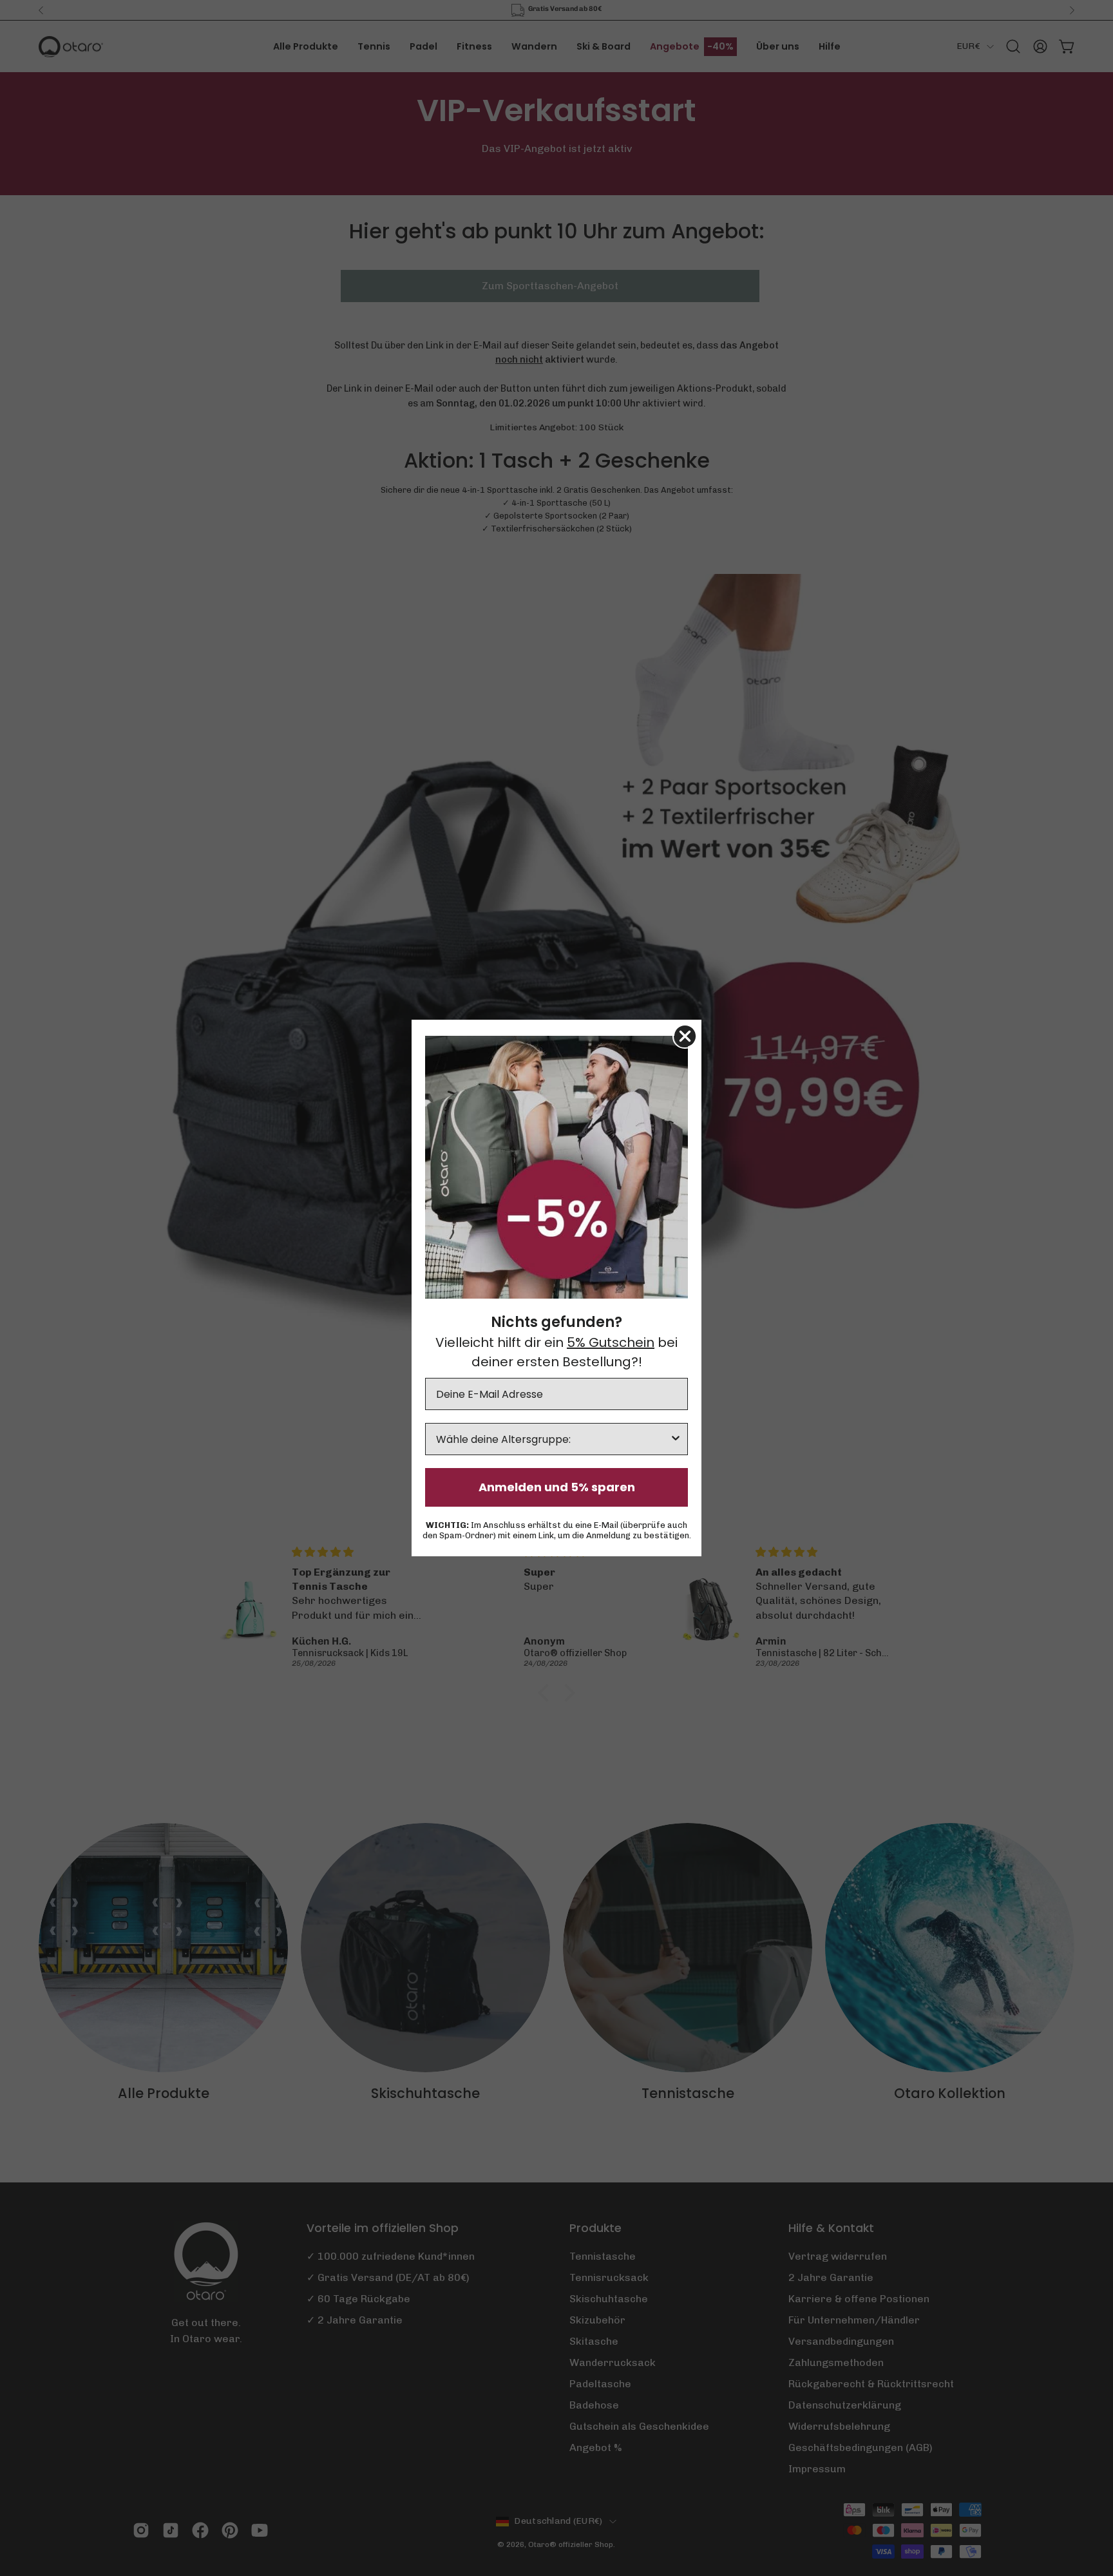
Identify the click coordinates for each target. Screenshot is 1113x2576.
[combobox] (553, 1439)
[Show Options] (676, 1439)
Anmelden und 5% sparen (557, 1487)
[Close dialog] (685, 1036)
